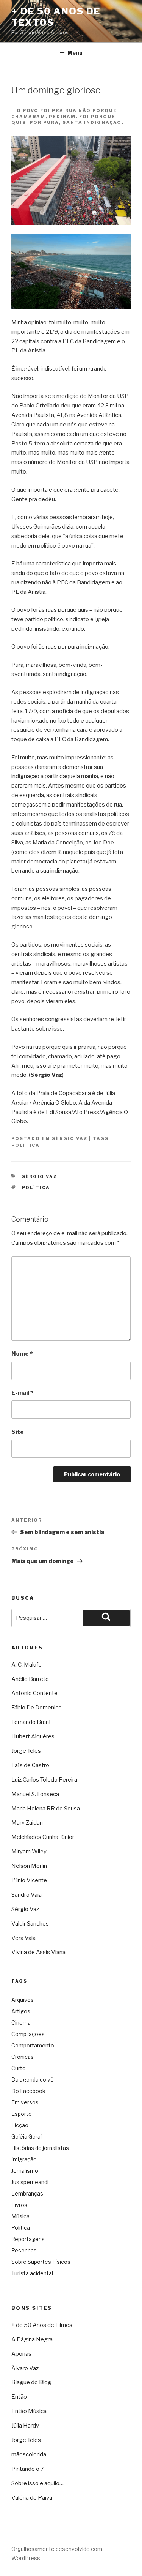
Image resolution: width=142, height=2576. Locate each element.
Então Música (29, 2411)
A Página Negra (32, 2339)
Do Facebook (28, 2091)
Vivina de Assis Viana (38, 1952)
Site (18, 1432)
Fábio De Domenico (37, 1708)
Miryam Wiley (29, 1851)
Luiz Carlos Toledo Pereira (44, 1780)
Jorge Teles (26, 1751)
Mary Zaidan (27, 1823)
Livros (19, 2205)
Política (26, 1145)
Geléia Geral (27, 2136)
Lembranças (27, 2193)
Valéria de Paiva (32, 2498)
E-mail (22, 1393)
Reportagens (28, 2239)
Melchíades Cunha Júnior (43, 1837)
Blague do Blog (31, 2382)
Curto (19, 2068)
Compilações (28, 2034)
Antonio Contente (34, 1693)
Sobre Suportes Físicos (41, 2262)
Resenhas (24, 2250)
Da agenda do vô (33, 2080)
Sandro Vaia (27, 1895)
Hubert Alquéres (33, 1736)
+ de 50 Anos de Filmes (42, 2325)
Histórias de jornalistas (40, 2148)
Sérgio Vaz (70, 1138)
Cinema (21, 2023)
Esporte (22, 2114)
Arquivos (23, 2000)
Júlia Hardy (25, 2426)
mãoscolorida (29, 2454)
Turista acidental (32, 2273)
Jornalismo (25, 2171)
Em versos (25, 2102)
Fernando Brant (31, 1722)
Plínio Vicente (29, 1880)
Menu (75, 53)
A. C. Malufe (27, 1665)
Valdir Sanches (30, 1924)
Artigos (21, 2011)
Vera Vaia (23, 1938)
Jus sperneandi (30, 2182)
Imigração (24, 2159)
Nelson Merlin (29, 1866)
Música (20, 2216)
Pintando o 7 (28, 2469)
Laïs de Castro (30, 1765)
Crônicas (23, 2057)
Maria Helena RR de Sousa (46, 1809)
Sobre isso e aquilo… (37, 2483)
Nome (22, 1354)
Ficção (20, 2125)
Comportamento (33, 2045)
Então (19, 2397)
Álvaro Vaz (25, 2368)
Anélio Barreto (30, 1679)
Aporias (21, 2354)
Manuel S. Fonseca (35, 1794)
